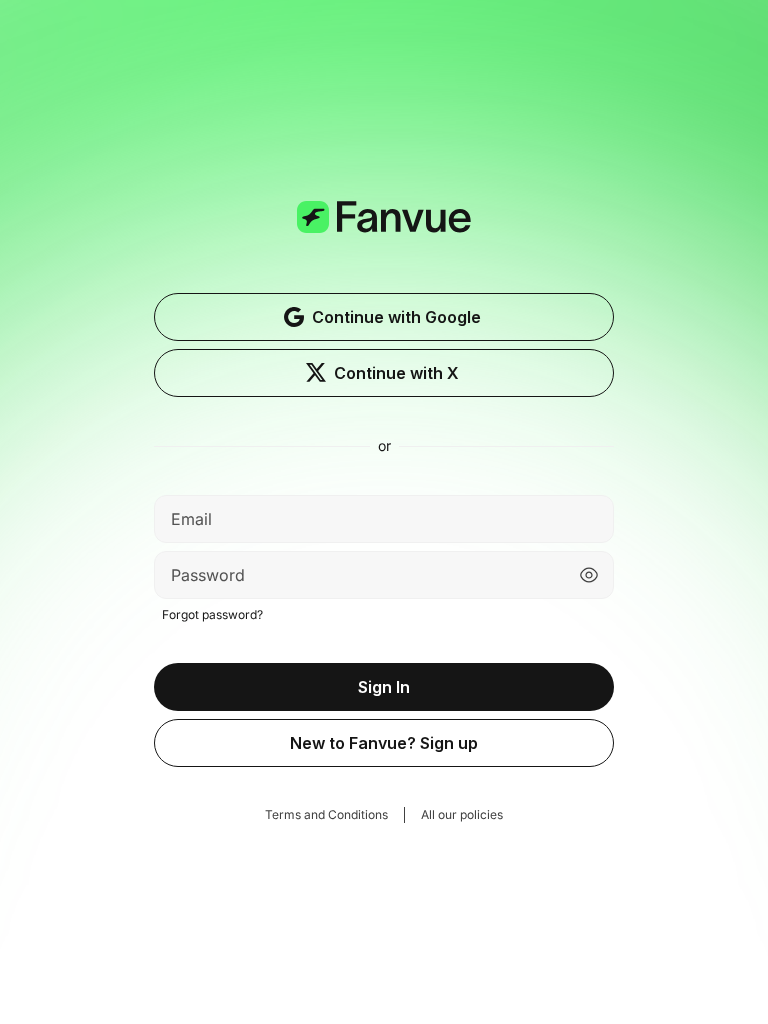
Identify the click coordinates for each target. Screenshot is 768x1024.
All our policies (462, 814)
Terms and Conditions (326, 814)
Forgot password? (212, 614)
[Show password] (589, 575)
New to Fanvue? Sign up (384, 743)
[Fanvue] (384, 247)
